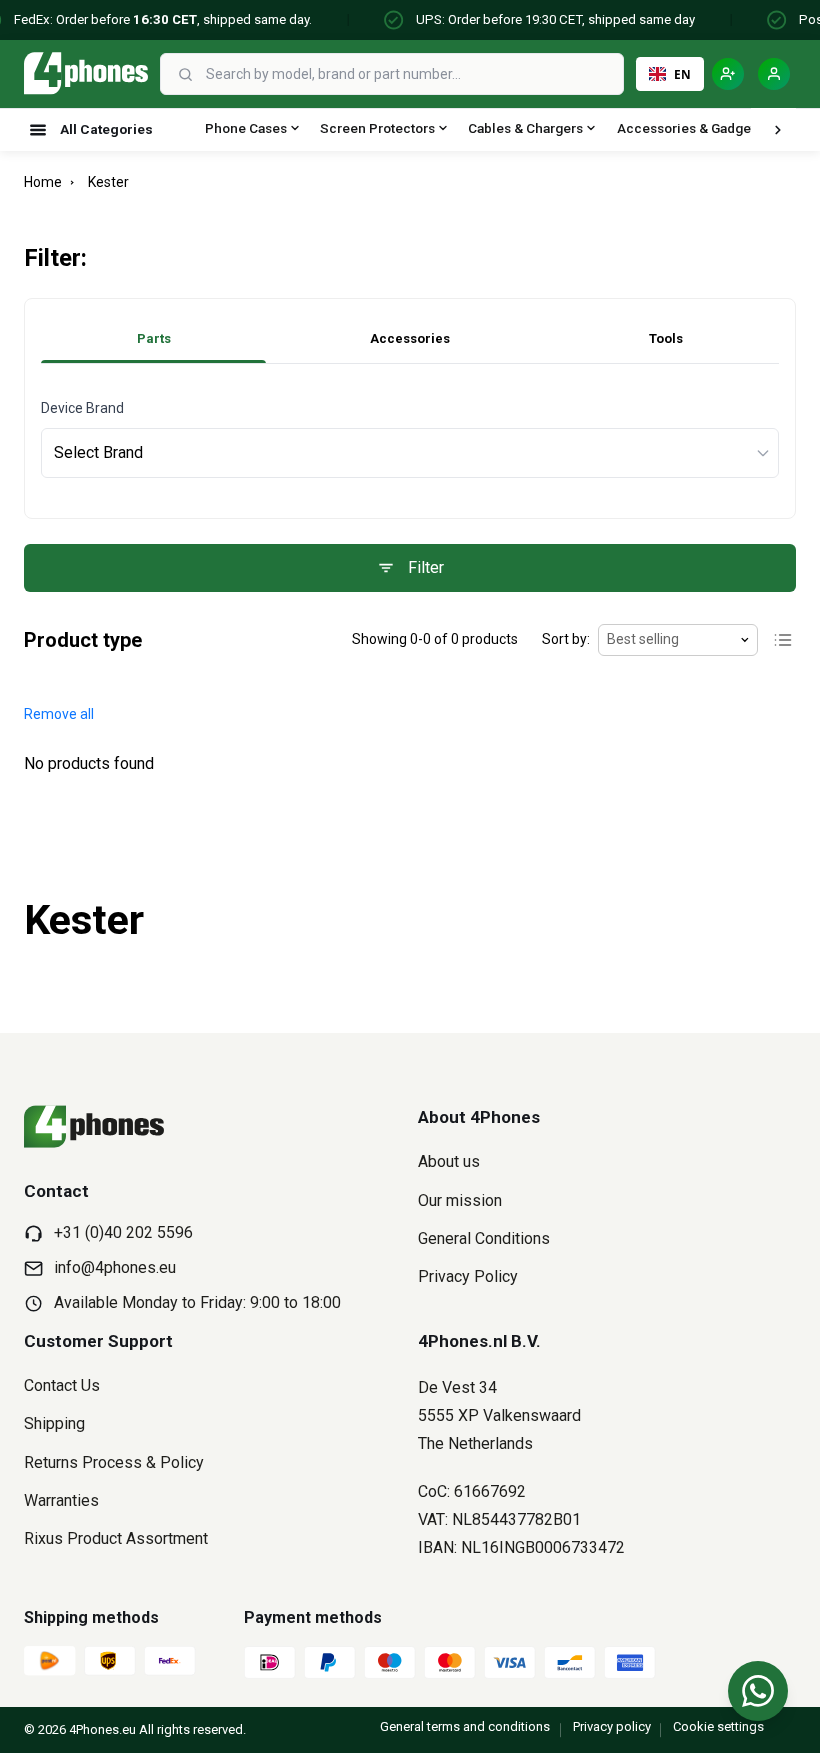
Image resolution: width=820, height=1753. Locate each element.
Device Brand (82, 408)
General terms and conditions (465, 1726)
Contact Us (62, 1385)
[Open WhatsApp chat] (758, 1691)
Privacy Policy (468, 1276)
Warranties (61, 1500)
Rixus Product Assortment (116, 1538)
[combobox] (412, 74)
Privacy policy (612, 1726)
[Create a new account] (728, 74)
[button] (59, 714)
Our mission (460, 1200)
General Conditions (484, 1238)
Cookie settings (718, 1726)
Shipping (54, 1423)
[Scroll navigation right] (778, 130)
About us (449, 1161)
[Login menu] (774, 74)
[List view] (783, 640)
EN (682, 74)
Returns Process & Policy (114, 1462)
